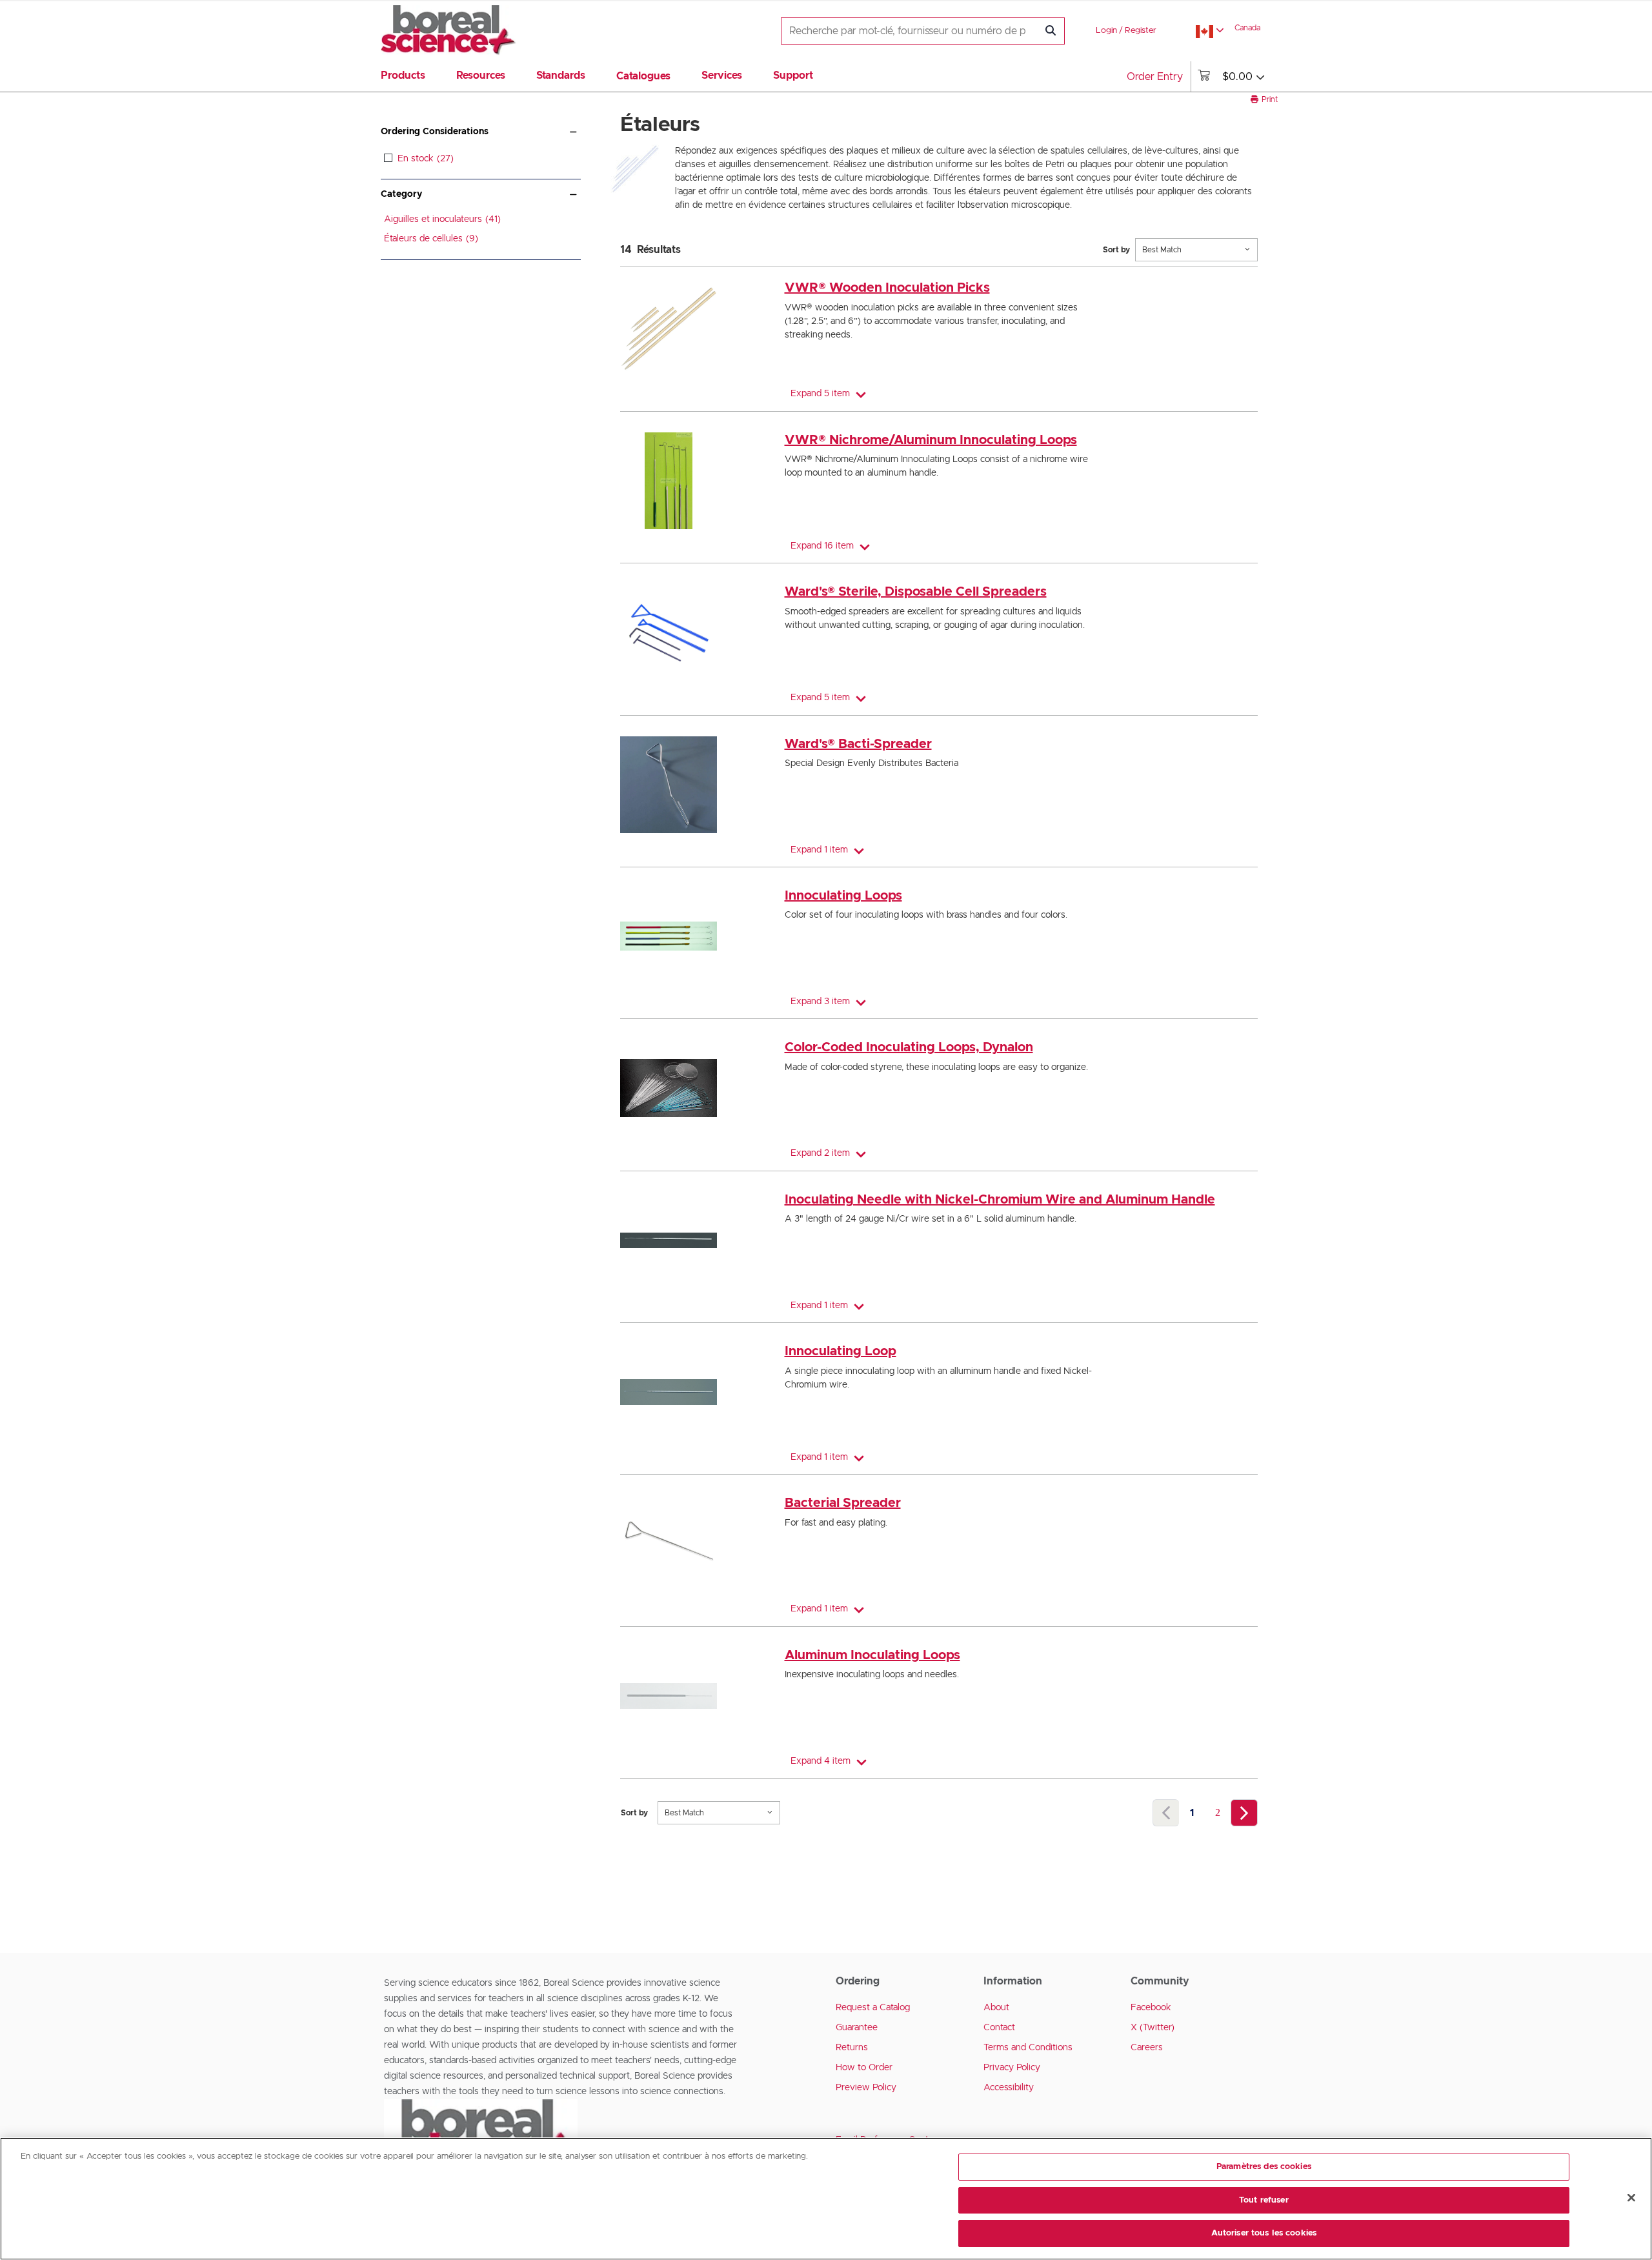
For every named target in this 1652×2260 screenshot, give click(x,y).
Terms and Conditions (1028, 2048)
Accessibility (1009, 2088)
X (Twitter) (1153, 2028)
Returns (852, 2048)
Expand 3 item (820, 1002)
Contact (999, 2028)
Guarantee (857, 2028)
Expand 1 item (819, 850)
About (996, 2008)
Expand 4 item (821, 1761)
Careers (1147, 2048)
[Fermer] (1631, 2198)
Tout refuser (1264, 2200)
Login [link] (1106, 31)
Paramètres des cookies (1264, 2167)
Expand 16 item (822, 546)
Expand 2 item (820, 1153)
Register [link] (1141, 31)
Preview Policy (866, 2088)
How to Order (864, 2068)
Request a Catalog (873, 2008)
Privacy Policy (1012, 2068)
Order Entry (1155, 77)
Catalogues (643, 76)
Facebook (1151, 2008)
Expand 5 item (820, 394)
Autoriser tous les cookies (1264, 2233)
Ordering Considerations (435, 132)
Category (401, 194)
